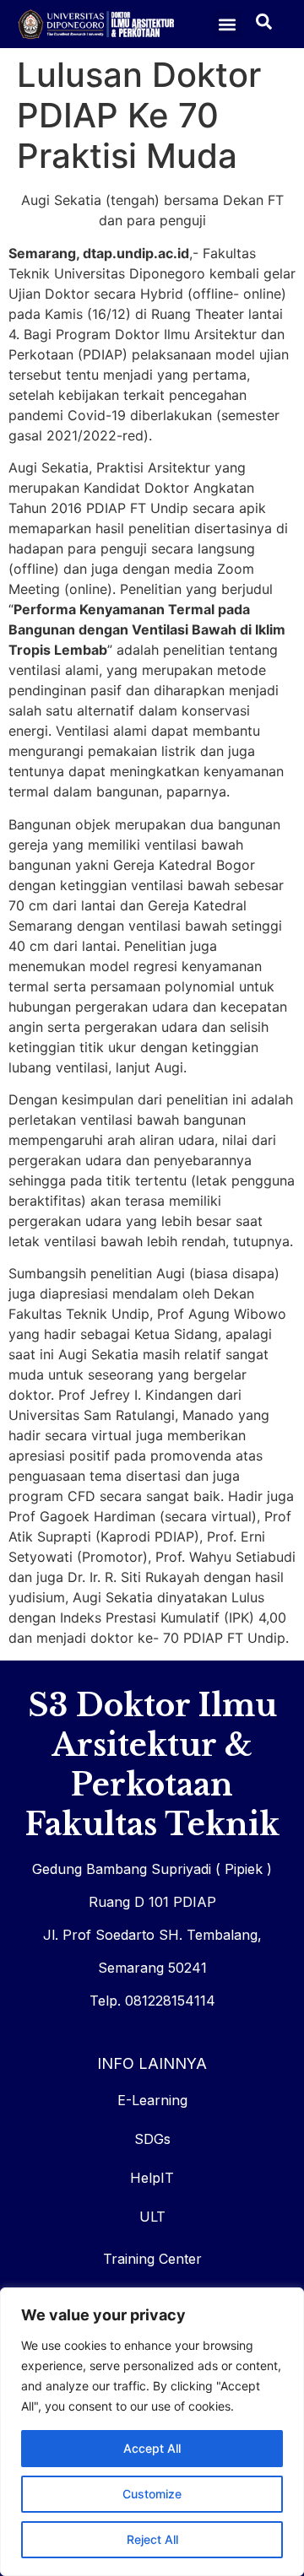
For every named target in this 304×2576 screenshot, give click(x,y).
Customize (152, 2494)
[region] (152, 2432)
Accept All (152, 2448)
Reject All (152, 2539)
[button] (228, 24)
